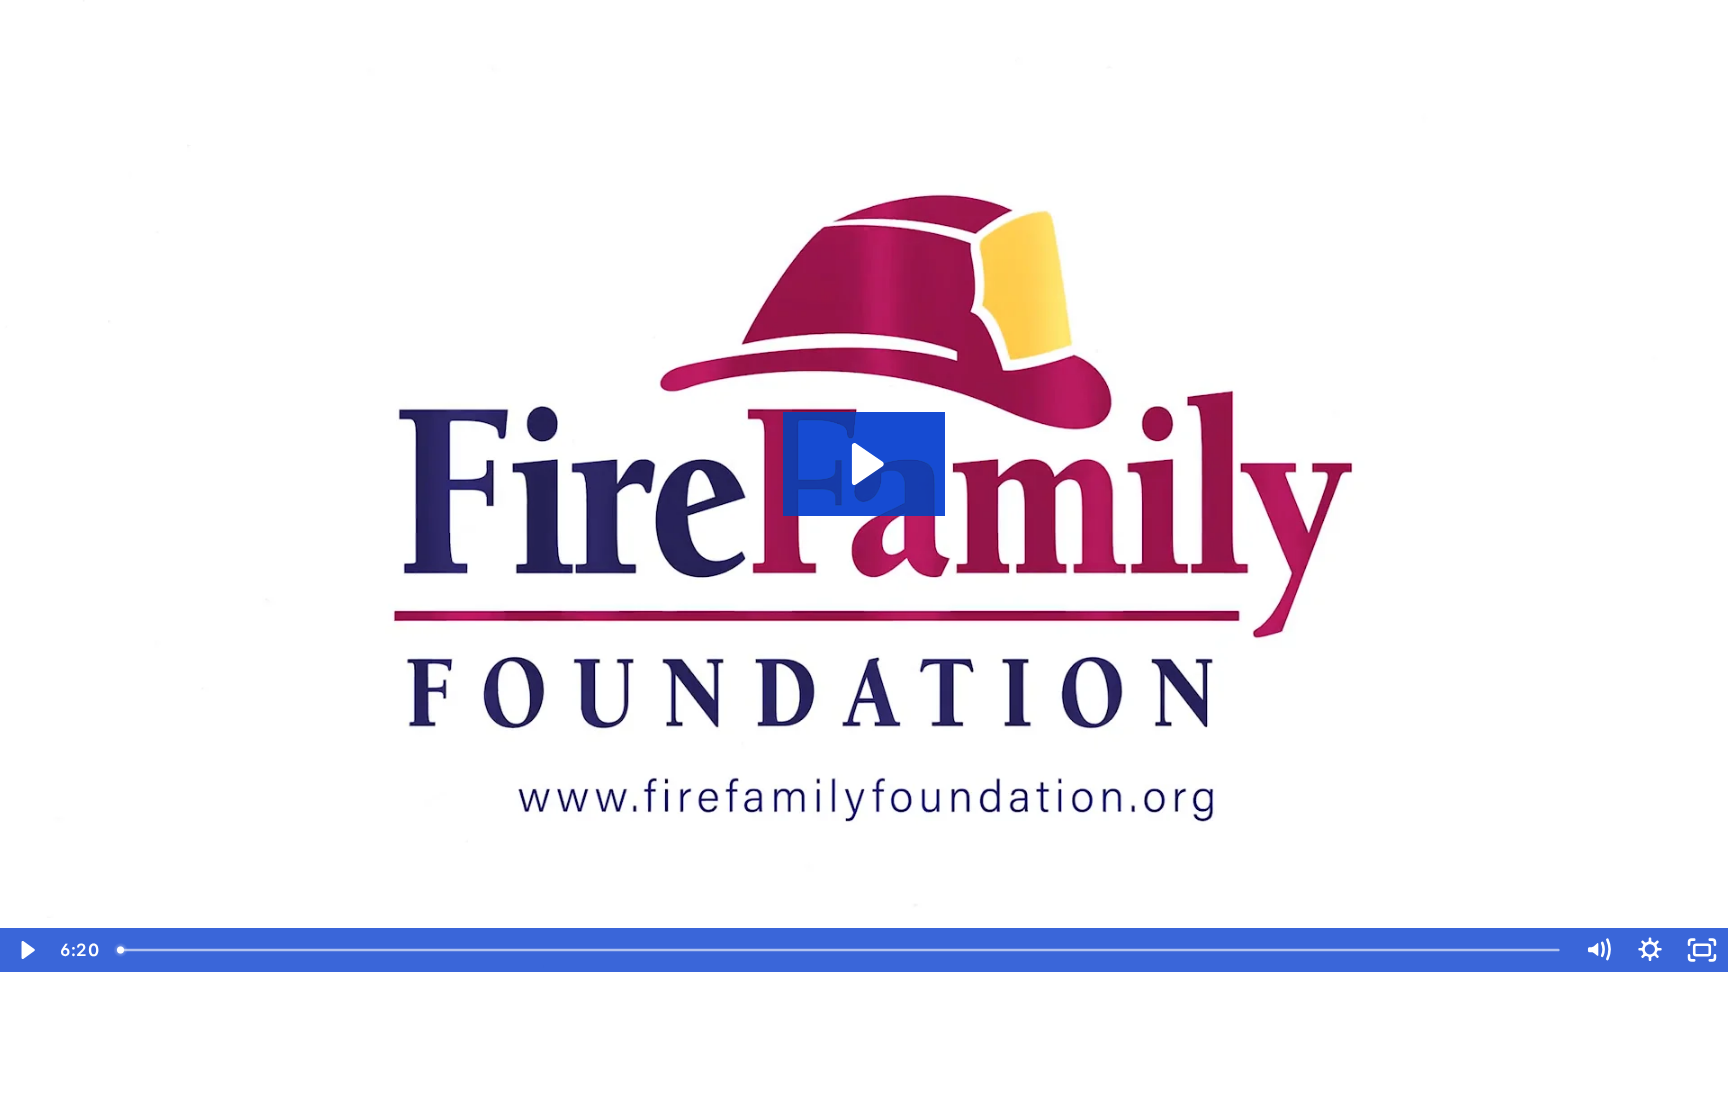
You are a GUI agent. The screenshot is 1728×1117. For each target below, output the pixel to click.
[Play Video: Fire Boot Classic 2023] (864, 464)
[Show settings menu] (1650, 950)
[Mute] (1598, 950)
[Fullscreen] (1702, 950)
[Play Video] (26, 950)
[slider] (840, 950)
